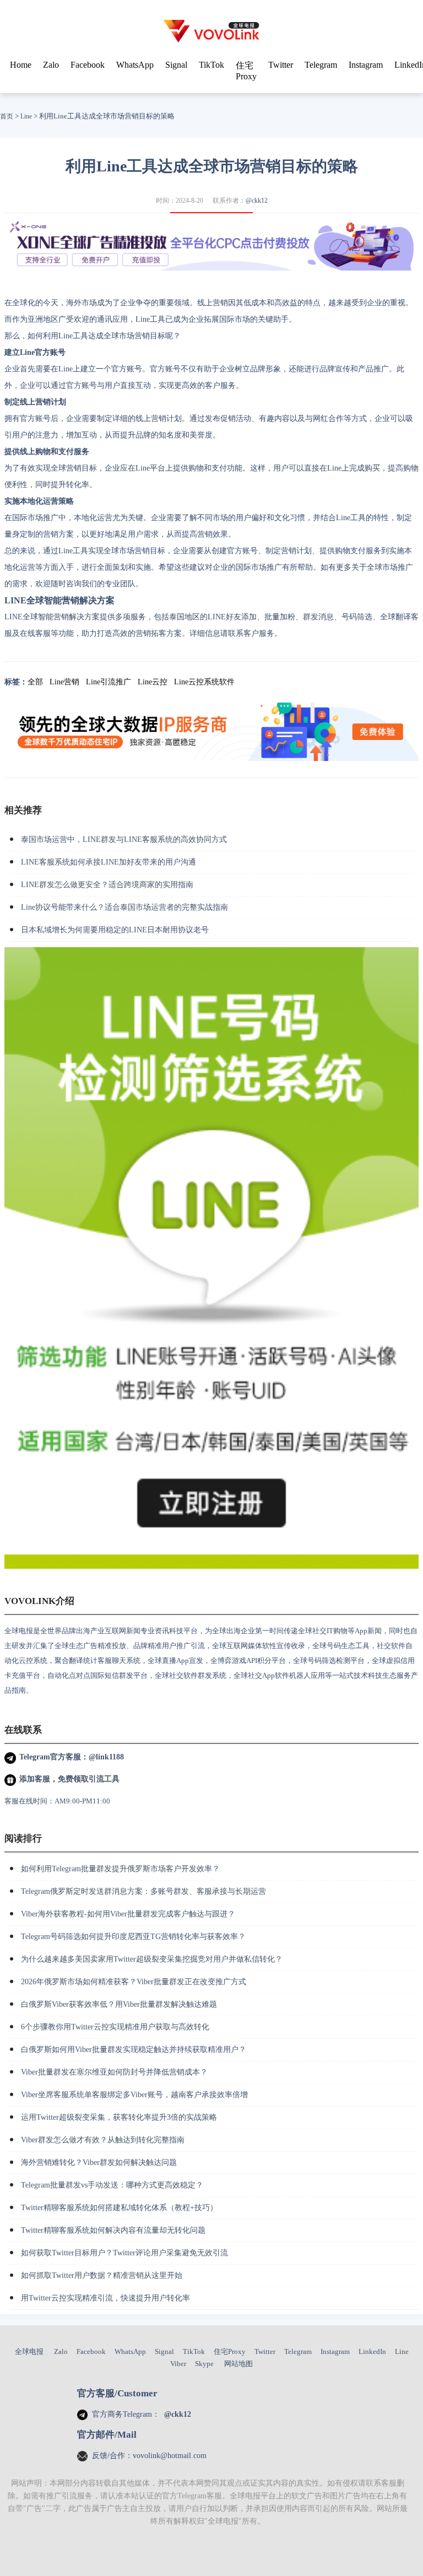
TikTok (211, 65)
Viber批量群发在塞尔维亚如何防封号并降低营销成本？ (114, 2072)
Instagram (366, 65)
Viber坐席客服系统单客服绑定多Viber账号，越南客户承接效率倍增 (134, 2095)
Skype (204, 2364)
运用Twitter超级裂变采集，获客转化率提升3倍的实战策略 (119, 2117)
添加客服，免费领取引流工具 (69, 1779)
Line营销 (64, 682)
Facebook (88, 65)
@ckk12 (257, 201)
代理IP (212, 2540)
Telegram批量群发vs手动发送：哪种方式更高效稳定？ (112, 2185)
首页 (7, 116)
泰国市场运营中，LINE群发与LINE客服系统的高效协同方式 (124, 839)
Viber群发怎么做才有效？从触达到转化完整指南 (103, 2140)
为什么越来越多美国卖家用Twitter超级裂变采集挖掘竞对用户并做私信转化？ (152, 1959)
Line (26, 116)
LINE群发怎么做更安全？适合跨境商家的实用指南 (107, 885)
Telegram (321, 65)
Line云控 (153, 682)
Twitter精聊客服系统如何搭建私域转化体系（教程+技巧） (119, 2208)
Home (21, 65)
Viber (178, 2364)
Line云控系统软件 (204, 682)
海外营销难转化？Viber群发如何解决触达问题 (99, 2162)
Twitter (281, 65)
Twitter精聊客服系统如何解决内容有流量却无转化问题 (113, 2230)
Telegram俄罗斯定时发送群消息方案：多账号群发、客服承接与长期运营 (143, 1891)
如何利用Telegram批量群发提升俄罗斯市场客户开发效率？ (120, 1869)
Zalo (51, 65)
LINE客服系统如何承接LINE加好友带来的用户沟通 (109, 862)
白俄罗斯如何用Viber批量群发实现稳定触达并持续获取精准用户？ (134, 2050)
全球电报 (29, 2351)
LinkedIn (372, 2351)
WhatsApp (135, 65)
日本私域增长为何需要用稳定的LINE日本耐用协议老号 (115, 930)
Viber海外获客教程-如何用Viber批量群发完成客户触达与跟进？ (128, 1914)
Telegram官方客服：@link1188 (72, 1757)
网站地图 (238, 2364)
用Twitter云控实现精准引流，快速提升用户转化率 (105, 2298)
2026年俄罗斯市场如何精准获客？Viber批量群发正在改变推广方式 (134, 1982)
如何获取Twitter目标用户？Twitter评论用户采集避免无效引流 (124, 2253)
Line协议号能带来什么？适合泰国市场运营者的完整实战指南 (124, 907)
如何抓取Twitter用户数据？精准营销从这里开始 (102, 2275)
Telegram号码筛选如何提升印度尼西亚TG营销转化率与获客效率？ (133, 1937)
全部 (35, 682)
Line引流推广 (109, 682)
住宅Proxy (230, 2351)
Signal (176, 65)
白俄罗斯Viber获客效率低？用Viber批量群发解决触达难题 (119, 2004)
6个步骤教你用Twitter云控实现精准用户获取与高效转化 (115, 2027)
